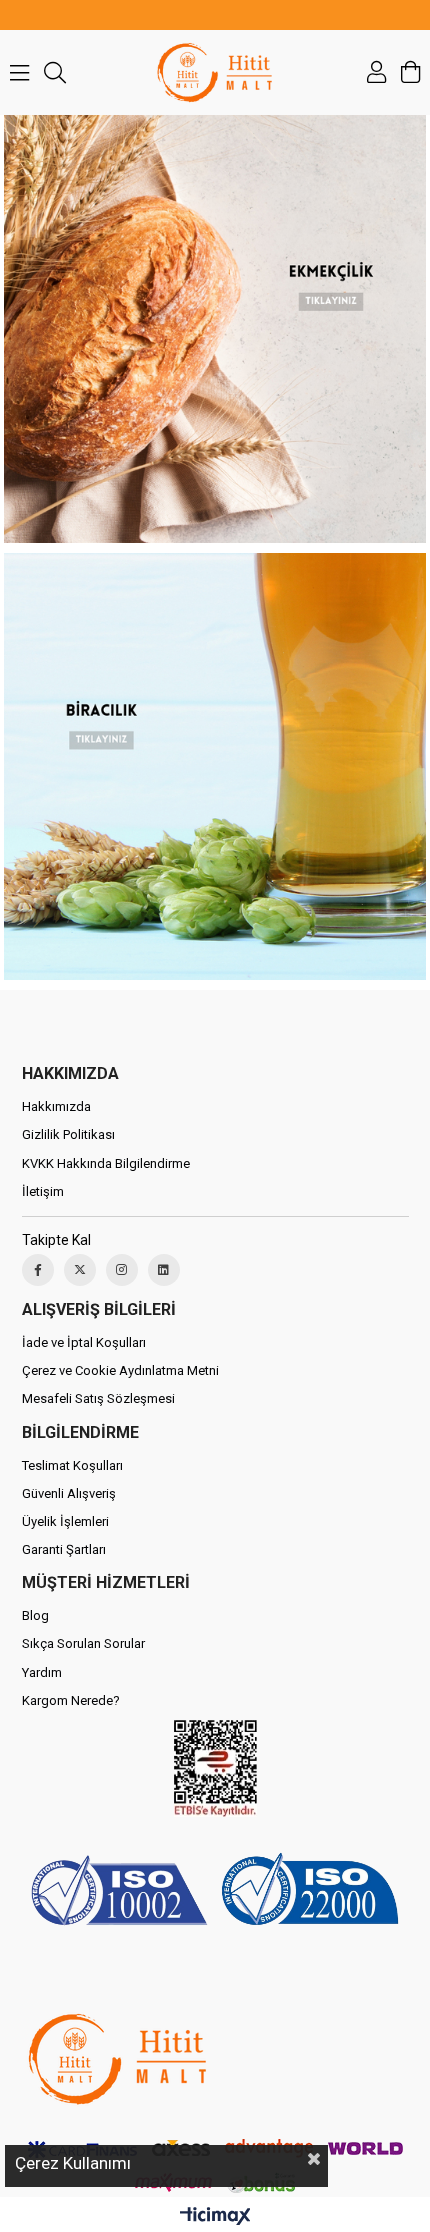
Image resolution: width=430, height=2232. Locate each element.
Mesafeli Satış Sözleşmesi (98, 1398)
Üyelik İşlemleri (65, 1521)
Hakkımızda (56, 1106)
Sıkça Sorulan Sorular (83, 1643)
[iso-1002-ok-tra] (215, 1893)
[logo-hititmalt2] (117, 2059)
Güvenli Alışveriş (69, 1493)
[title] (214, 767)
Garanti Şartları (64, 1549)
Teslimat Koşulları (72, 1465)
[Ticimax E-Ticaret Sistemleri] (215, 2217)
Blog (35, 1615)
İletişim (43, 1191)
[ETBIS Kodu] (215, 1768)
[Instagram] (122, 1270)
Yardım (42, 1672)
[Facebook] (38, 1270)
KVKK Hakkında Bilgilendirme (106, 1163)
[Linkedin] (164, 1270)
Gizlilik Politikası (68, 1134)
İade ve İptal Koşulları (84, 1342)
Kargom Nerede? (71, 1700)
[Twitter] (80, 1270)
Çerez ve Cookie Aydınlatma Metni (120, 1370)
